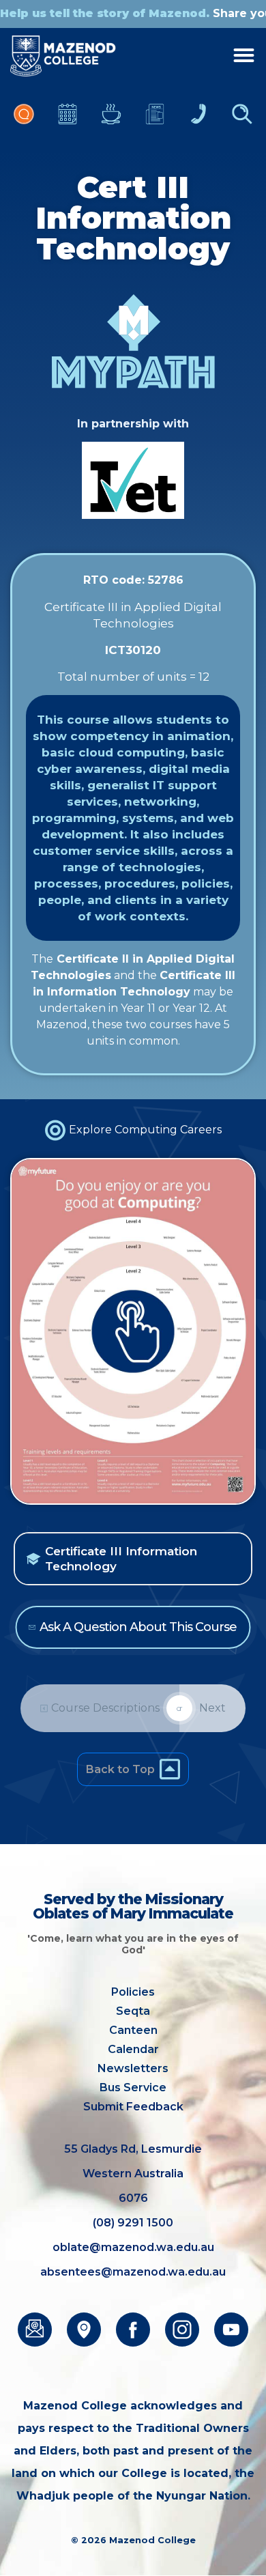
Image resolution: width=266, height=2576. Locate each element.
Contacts (198, 121)
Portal (24, 121)
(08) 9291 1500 (133, 2223)
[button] (133, 1559)
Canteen (111, 121)
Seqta (133, 2011)
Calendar (68, 121)
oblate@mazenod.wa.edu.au (133, 2247)
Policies (133, 1992)
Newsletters (155, 121)
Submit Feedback (133, 2107)
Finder (242, 121)
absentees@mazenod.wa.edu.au (133, 2272)
